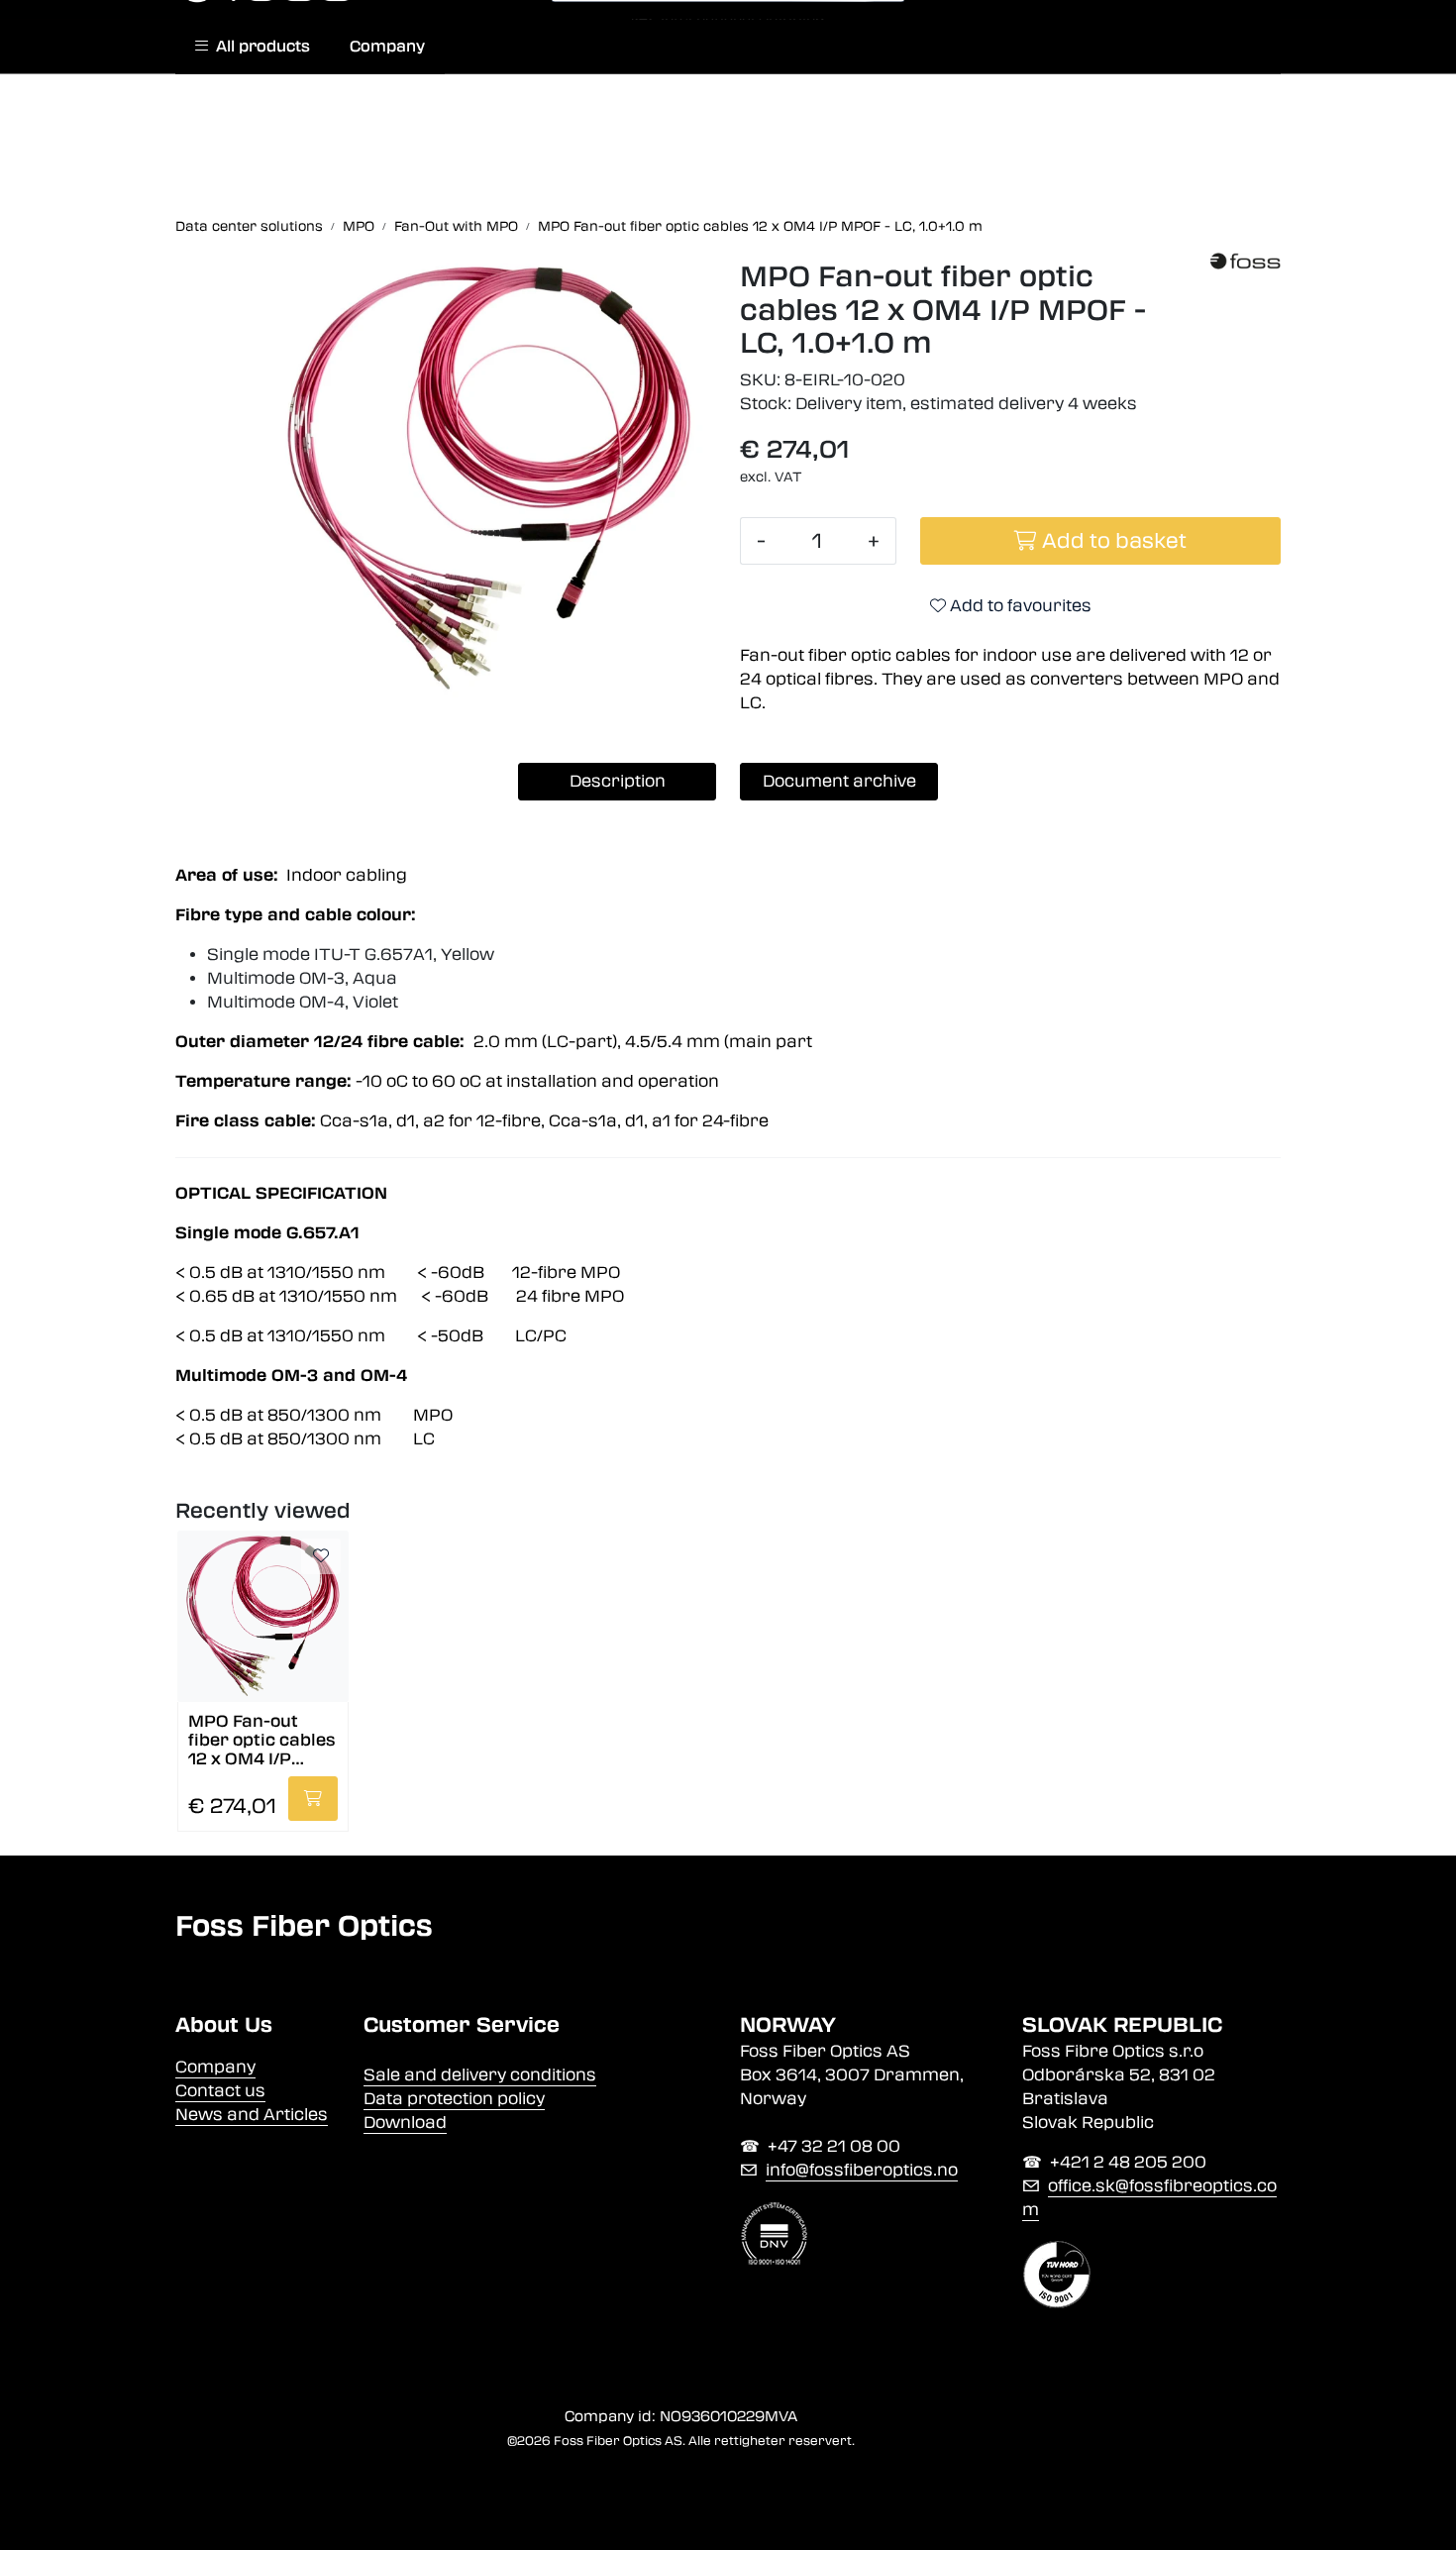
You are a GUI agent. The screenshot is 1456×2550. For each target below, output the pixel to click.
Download (405, 2123)
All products (259, 47)
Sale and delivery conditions (480, 2075)
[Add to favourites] (321, 1556)
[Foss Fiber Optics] (1246, 261)
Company (387, 47)
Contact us (220, 2091)
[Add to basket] (313, 1799)
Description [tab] (618, 781)
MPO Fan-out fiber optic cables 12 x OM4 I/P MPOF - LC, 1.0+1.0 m (262, 1739)
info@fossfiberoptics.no (862, 2170)
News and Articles (252, 2115)
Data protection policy (454, 2099)
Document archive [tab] (839, 781)
